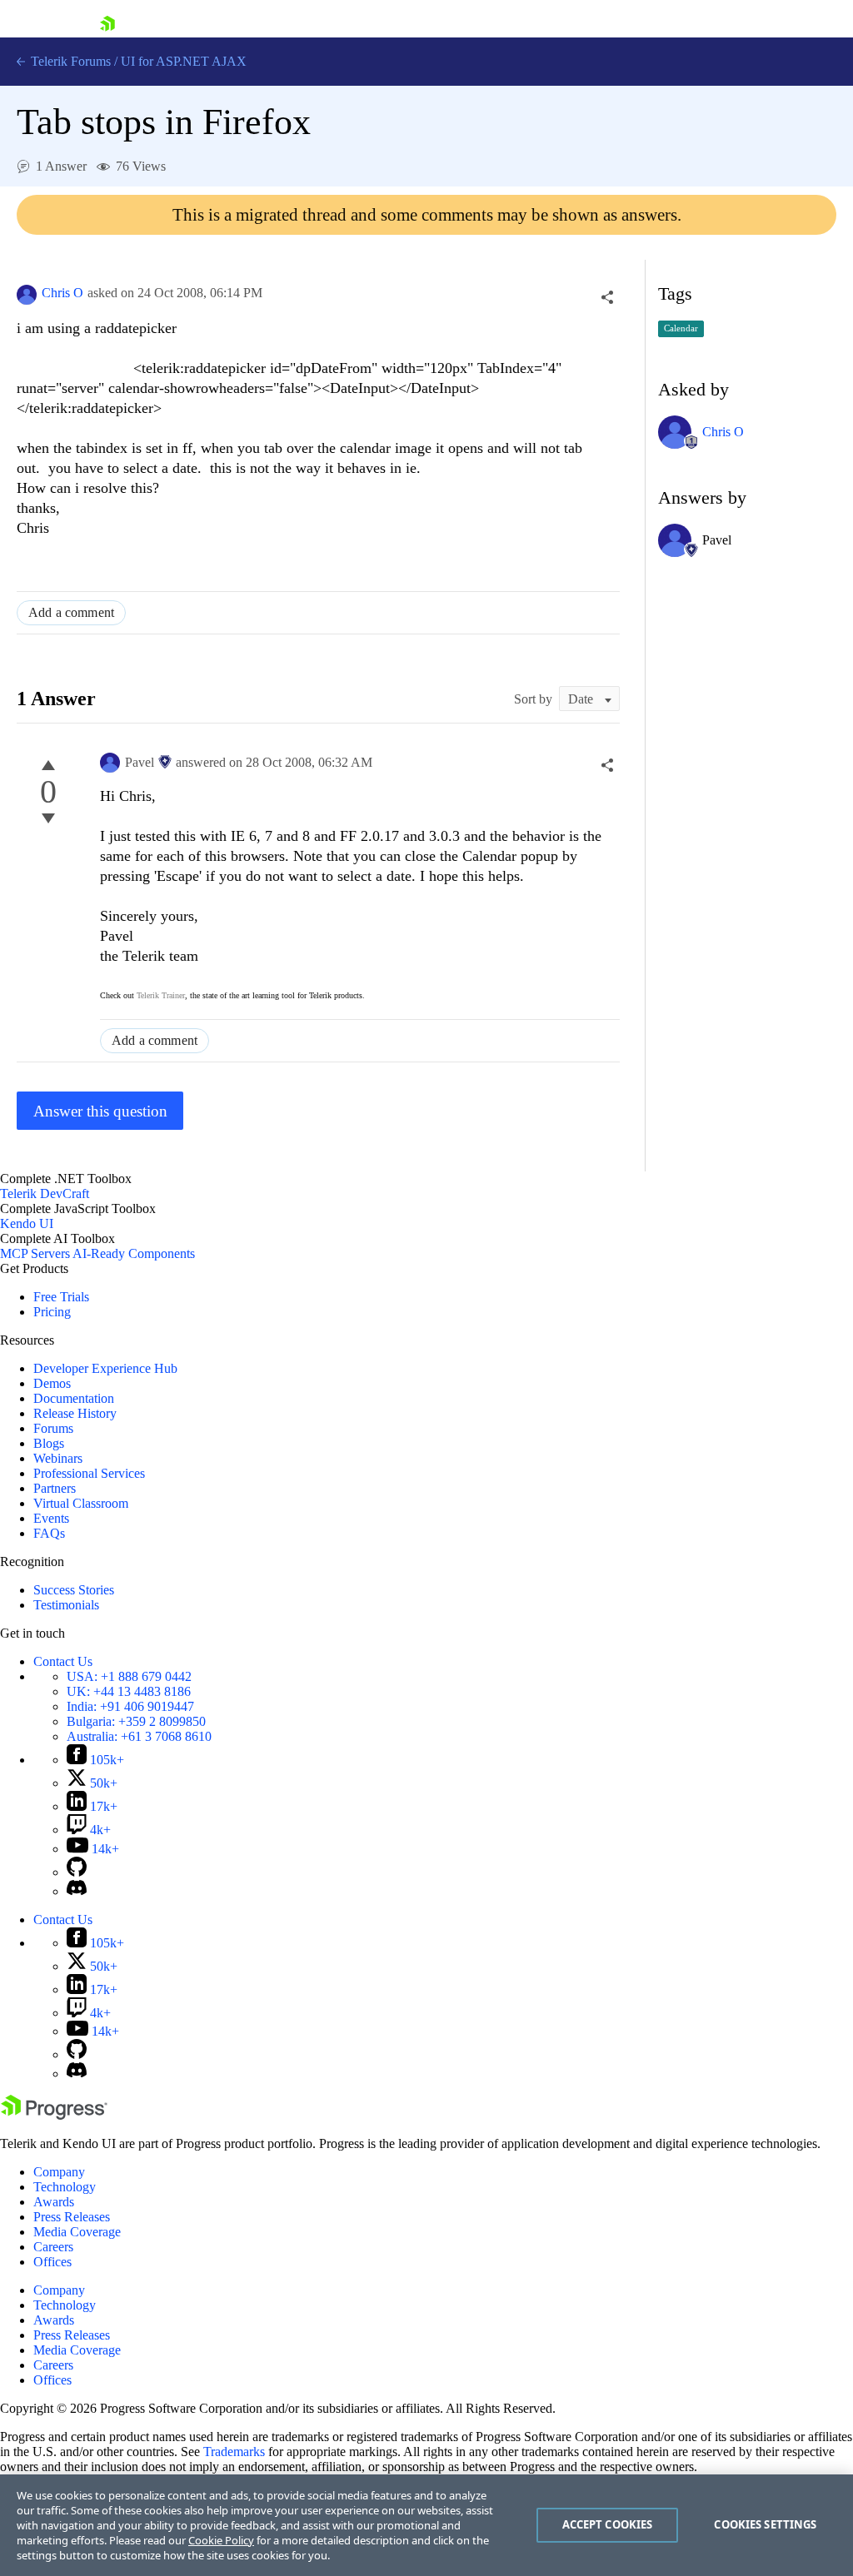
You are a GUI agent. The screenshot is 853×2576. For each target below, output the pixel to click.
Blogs (49, 1443)
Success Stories (74, 1590)
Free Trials (61, 1297)
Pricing (52, 1312)
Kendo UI (27, 1223)
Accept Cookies (608, 2524)
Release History (75, 1413)
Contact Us (63, 1661)
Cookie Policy (221, 2540)
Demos (52, 1383)
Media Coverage (77, 2232)
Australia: (139, 1736)
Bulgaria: (136, 1721)
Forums (53, 1428)
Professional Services (89, 1473)
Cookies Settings (765, 2524)
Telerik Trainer (161, 995)
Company (59, 2172)
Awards (54, 2202)
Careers (53, 2247)
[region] (426, 2525)
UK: (129, 1691)
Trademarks (234, 2452)
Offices (52, 2262)
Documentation (74, 1398)
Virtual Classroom (81, 1503)
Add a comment (71, 612)
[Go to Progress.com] (54, 2115)
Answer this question (100, 1111)
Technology (65, 2187)
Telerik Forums (69, 61)
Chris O (62, 293)
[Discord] (77, 1891)
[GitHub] (77, 1872)
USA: (129, 1676)
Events (51, 1518)
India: (130, 1706)
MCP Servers (35, 1253)
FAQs (49, 1533)
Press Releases (72, 2217)
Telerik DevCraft (45, 1194)
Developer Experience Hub (105, 1368)
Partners (55, 1488)
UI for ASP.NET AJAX (184, 61)
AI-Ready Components (134, 1253)
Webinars (58, 1458)
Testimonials (66, 1605)
